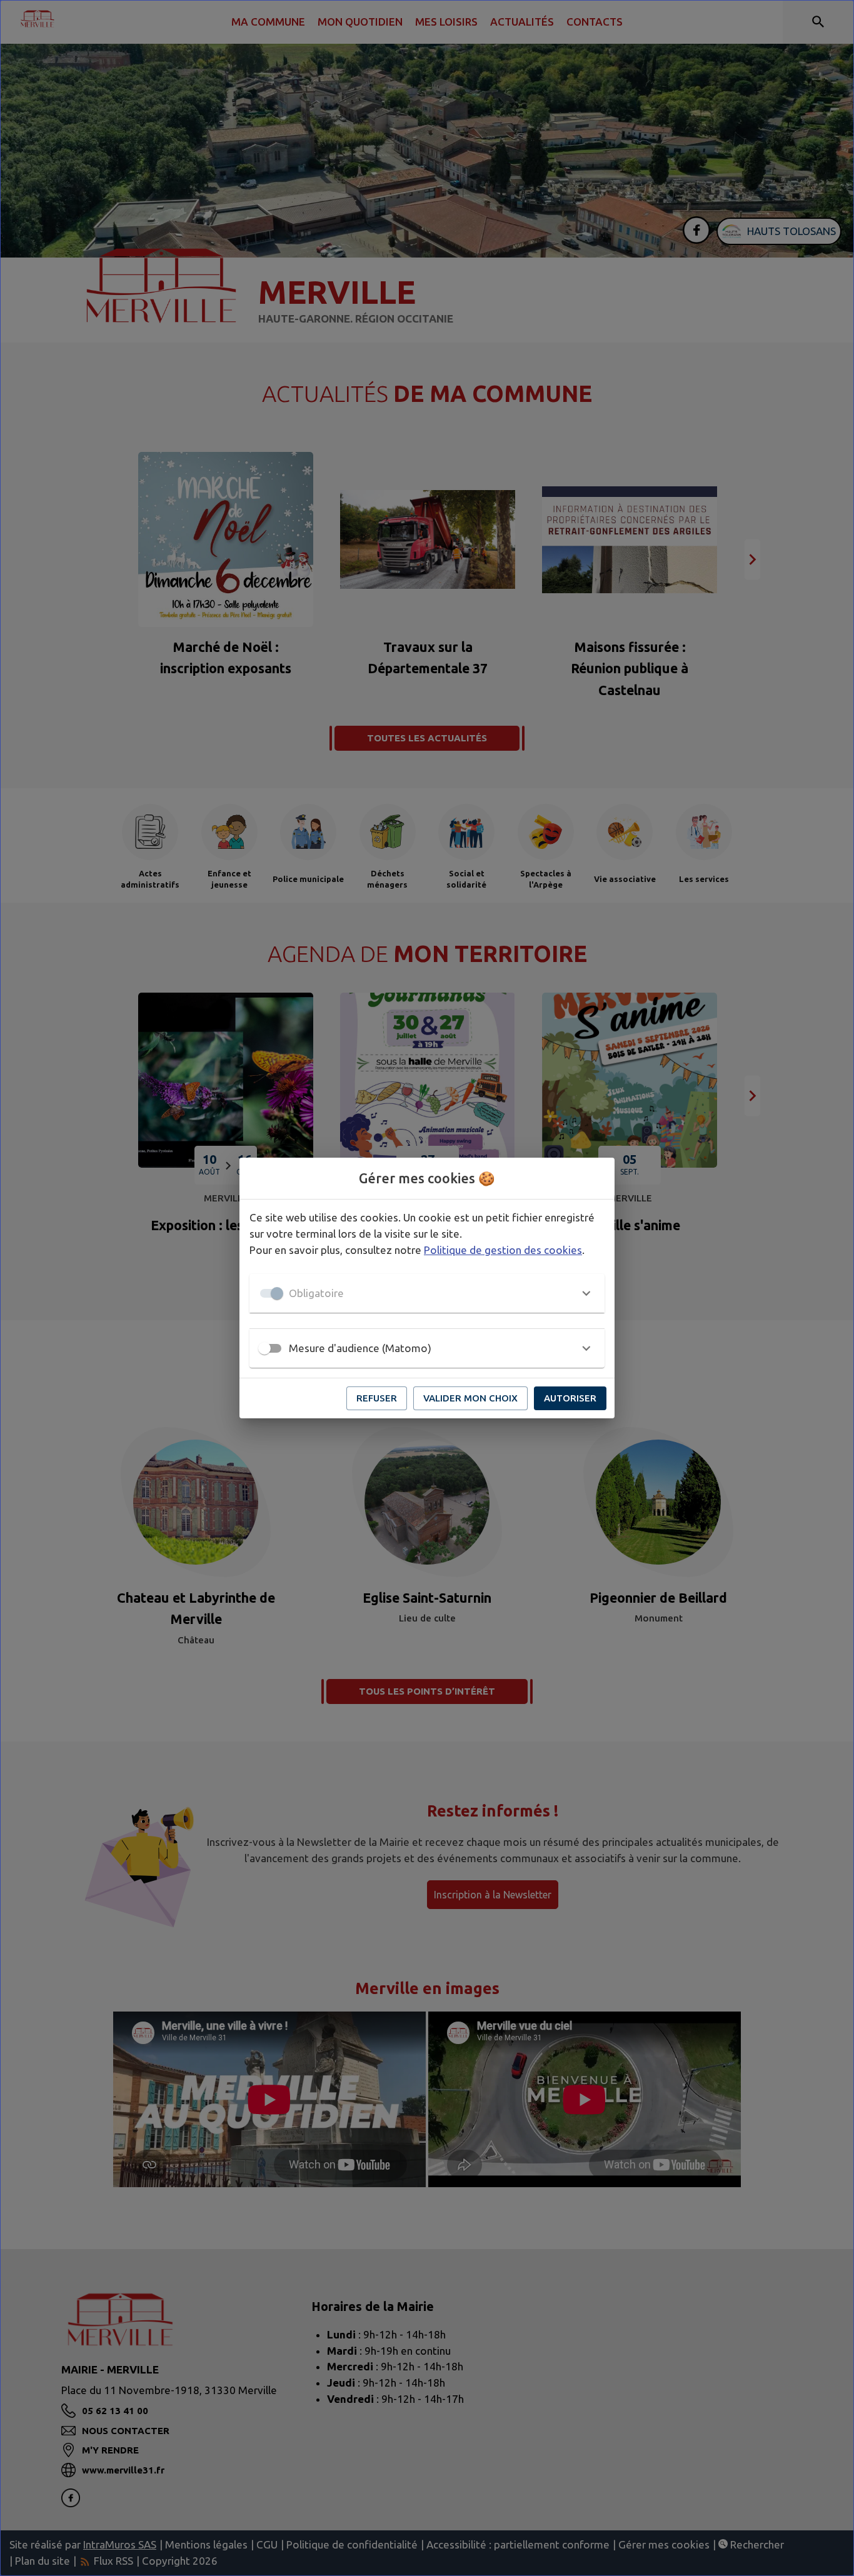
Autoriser (570, 1398)
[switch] (264, 1348)
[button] (427, 1293)
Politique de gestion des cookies (503, 1250)
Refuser (377, 1398)
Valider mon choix (470, 1398)
